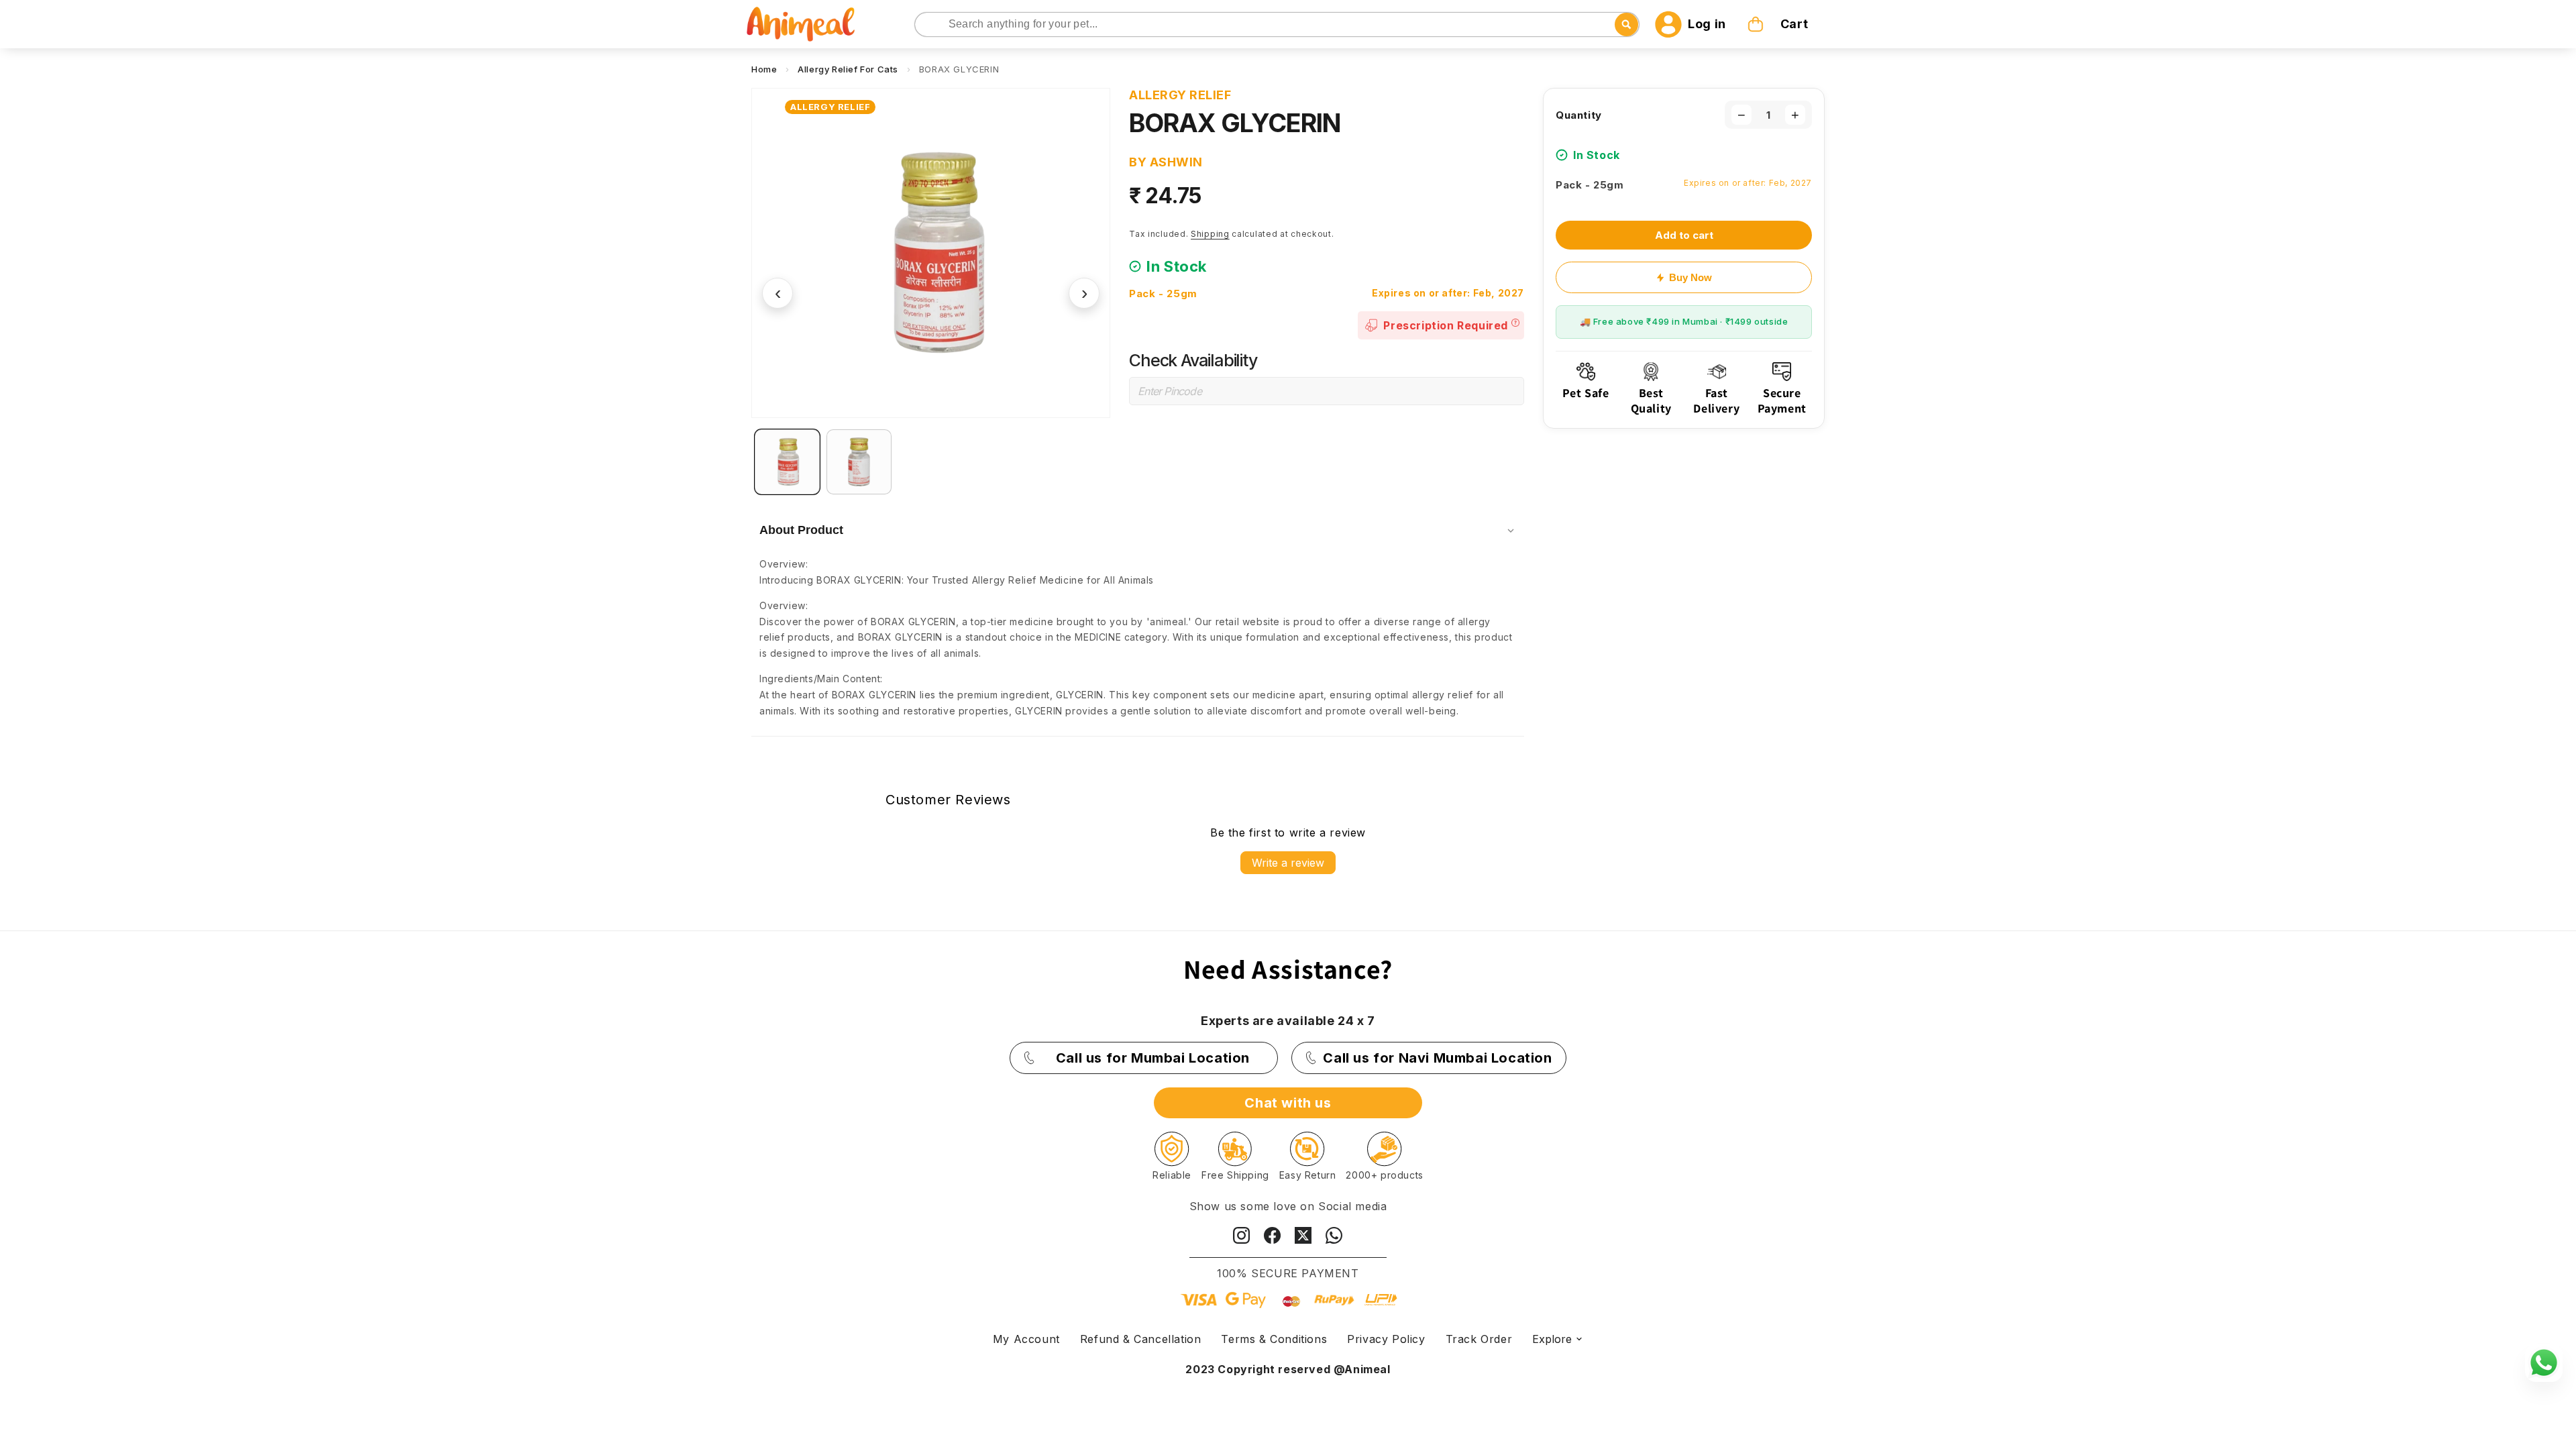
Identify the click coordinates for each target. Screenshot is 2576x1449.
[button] (1779, 24)
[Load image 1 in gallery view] (787, 462)
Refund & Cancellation (1141, 1339)
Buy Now (1690, 277)
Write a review (1288, 863)
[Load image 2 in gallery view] (859, 462)
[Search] (926, 25)
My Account (1026, 1339)
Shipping (1210, 234)
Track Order (1479, 1339)
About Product (801, 530)
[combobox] (1277, 24)
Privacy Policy (1386, 1339)
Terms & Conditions (1274, 1339)
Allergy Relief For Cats (848, 69)
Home (764, 69)
